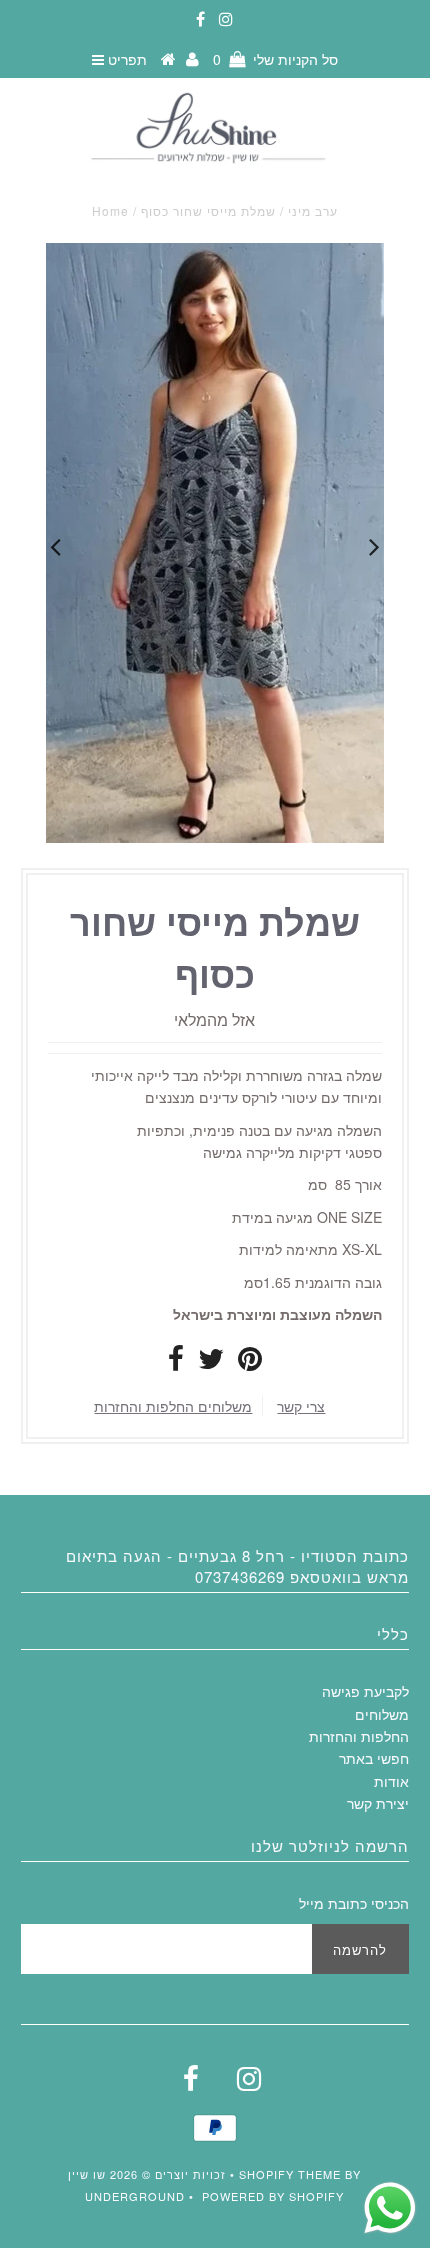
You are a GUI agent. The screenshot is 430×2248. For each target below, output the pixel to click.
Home (110, 210)
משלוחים (382, 1714)
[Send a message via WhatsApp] (390, 2208)
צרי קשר (301, 1406)
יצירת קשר (378, 1803)
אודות (391, 1781)
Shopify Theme (290, 2174)
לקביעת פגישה (365, 1691)
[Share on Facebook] (176, 1363)
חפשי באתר (374, 1758)
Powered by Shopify (273, 2196)
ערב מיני (313, 210)
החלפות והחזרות (359, 1736)
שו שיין (87, 2174)
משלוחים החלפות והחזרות (173, 1406)
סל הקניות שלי (275, 59)
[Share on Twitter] (211, 1363)
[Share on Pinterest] (250, 1363)
